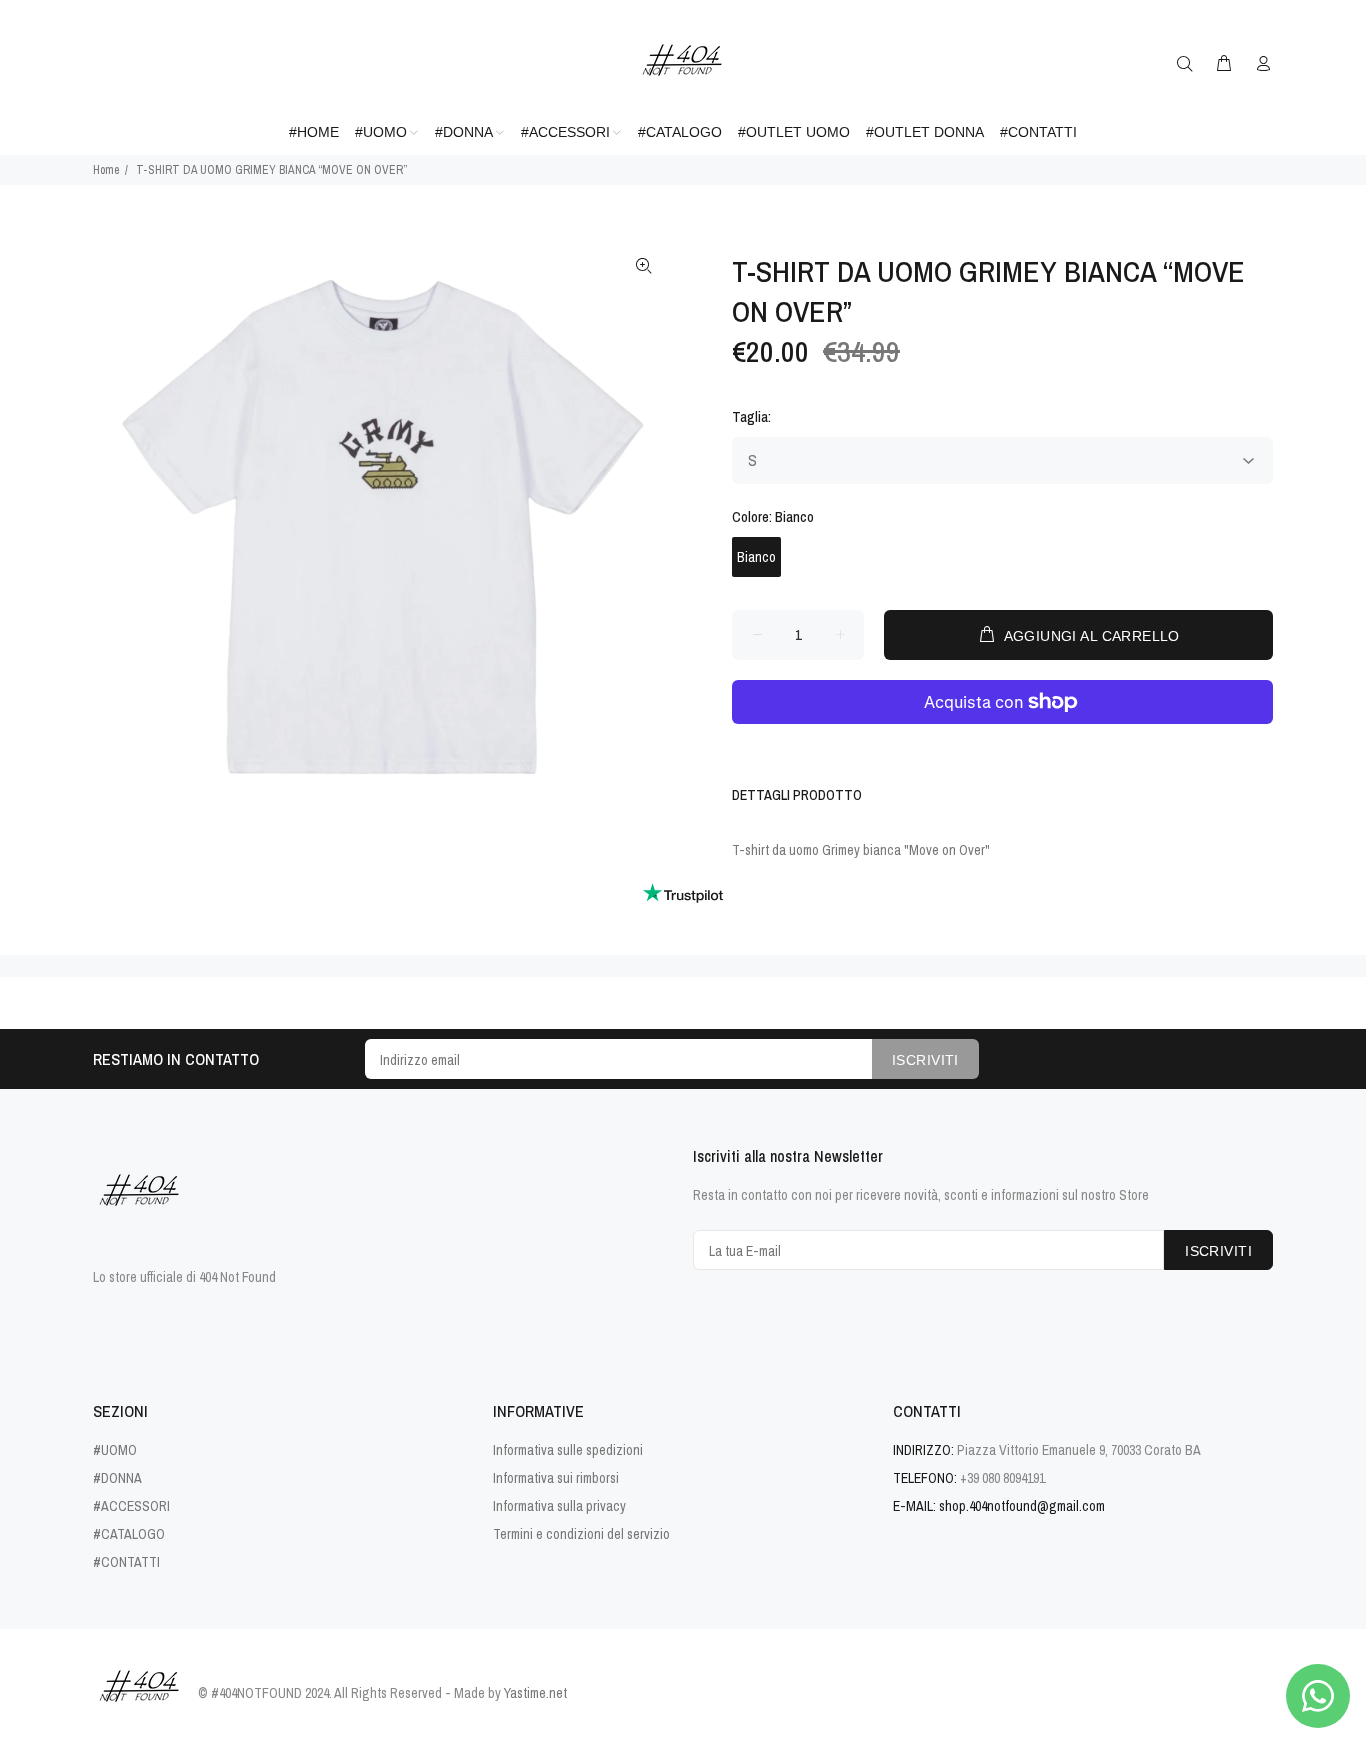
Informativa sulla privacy (559, 1506)
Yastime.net (535, 1693)
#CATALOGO (129, 1534)
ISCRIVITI (925, 1060)
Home (106, 170)
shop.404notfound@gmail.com (1022, 1506)
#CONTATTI (126, 1562)
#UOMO (115, 1450)
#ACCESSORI (131, 1506)
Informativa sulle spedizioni (568, 1450)
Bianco (756, 557)
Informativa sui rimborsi (556, 1478)
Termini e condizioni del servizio (581, 1534)
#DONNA (117, 1478)
